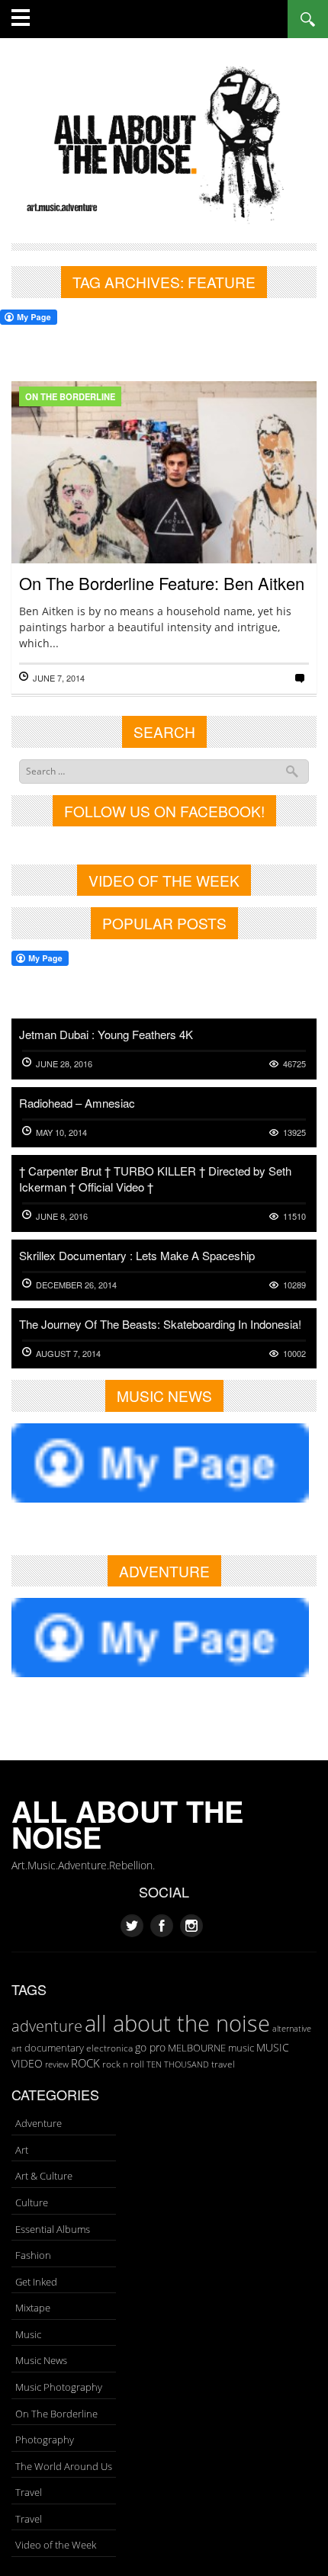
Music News (41, 2360)
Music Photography (59, 2387)
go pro (150, 2047)
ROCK (85, 2063)
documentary (54, 2048)
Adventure (39, 2123)
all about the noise (177, 2023)
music (241, 2048)
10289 (294, 1285)
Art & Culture (44, 2176)
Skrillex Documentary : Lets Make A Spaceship (137, 1255)
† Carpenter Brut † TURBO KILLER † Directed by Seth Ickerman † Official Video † (155, 1179)
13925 (294, 1132)
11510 (294, 1216)
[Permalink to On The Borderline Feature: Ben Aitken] (164, 519)
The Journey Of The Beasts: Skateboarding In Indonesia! (160, 1324)
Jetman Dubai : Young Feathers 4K (106, 1034)
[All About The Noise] (164, 142)
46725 (294, 1064)
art (17, 2048)
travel (223, 2064)
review (57, 2064)
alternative (292, 2029)
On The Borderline (70, 396)
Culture (32, 2202)
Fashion (33, 2255)
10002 (294, 1354)
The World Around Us (64, 2466)
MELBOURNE (197, 2048)
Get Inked (36, 2282)
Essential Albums (53, 2229)
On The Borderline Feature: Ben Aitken (162, 583)
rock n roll (123, 2064)
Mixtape (33, 2308)
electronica (109, 2048)
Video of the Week (56, 2545)
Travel (29, 2492)
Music (28, 2334)
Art (22, 2150)
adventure (47, 2026)
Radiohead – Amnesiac (77, 1103)
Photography (45, 2440)
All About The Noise (127, 1824)
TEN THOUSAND (178, 2064)
